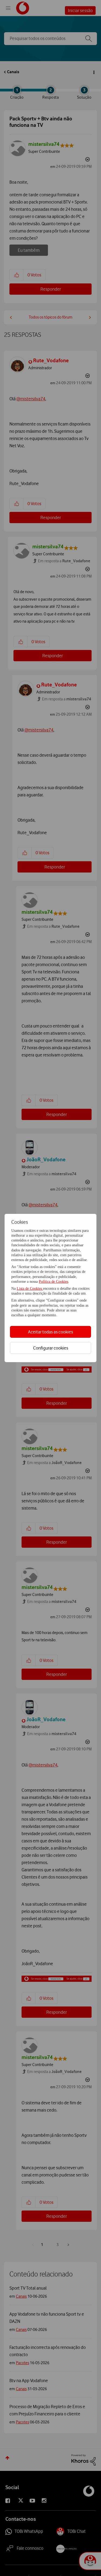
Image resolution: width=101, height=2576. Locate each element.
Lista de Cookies (30, 1289)
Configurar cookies (51, 1348)
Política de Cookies (53, 1282)
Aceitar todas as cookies (50, 1332)
